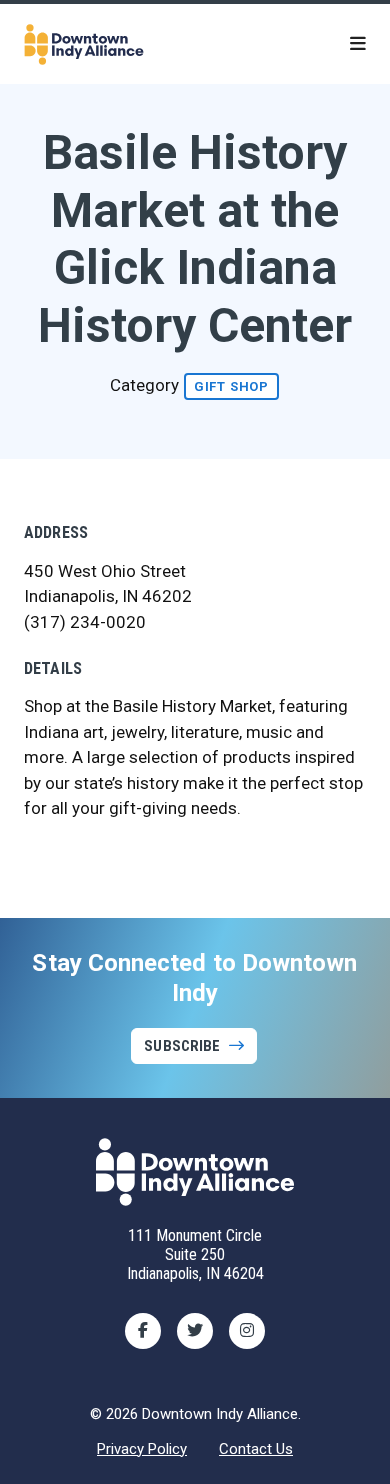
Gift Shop (231, 386)
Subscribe (182, 1046)
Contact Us (256, 1449)
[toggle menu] (358, 44)
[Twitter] (195, 1331)
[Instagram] (247, 1331)
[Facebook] (143, 1331)
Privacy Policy (142, 1449)
